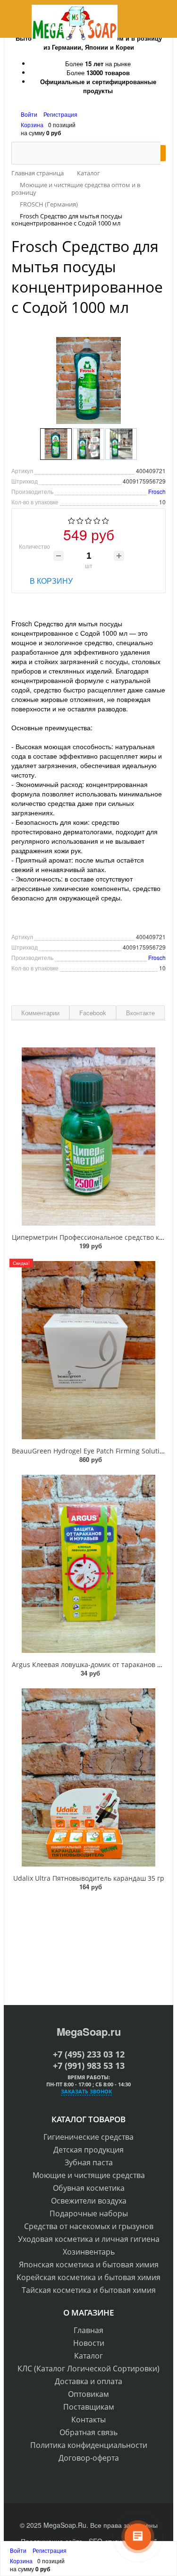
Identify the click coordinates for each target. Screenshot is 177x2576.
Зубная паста (89, 2162)
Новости (89, 2343)
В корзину (51, 581)
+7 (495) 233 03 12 (89, 2054)
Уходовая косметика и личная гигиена (89, 2239)
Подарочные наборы (89, 2213)
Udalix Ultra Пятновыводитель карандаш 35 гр (89, 1878)
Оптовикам (88, 2394)
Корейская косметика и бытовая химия (88, 2277)
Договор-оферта (89, 2458)
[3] (88, 521)
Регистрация (60, 114)
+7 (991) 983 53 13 (89, 2066)
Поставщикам (89, 2407)
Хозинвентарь (89, 2252)
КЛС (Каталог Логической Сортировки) (88, 2369)
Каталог (88, 2356)
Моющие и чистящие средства (89, 2175)
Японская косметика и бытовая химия (89, 2265)
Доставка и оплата (88, 2381)
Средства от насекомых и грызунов (89, 2226)
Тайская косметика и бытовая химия (89, 2290)
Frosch (157, 491)
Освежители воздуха (89, 2201)
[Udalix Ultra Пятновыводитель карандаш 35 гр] (88, 1777)
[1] (72, 521)
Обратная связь (88, 2432)
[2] (80, 521)
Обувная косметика (89, 2188)
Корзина (32, 125)
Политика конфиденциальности (89, 2445)
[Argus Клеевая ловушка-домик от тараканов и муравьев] (88, 1564)
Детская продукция (88, 2150)
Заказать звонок (86, 2091)
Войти (30, 114)
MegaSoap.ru (89, 2031)
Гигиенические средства (88, 2137)
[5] (105, 521)
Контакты (88, 2420)
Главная (88, 2330)
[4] (97, 521)
